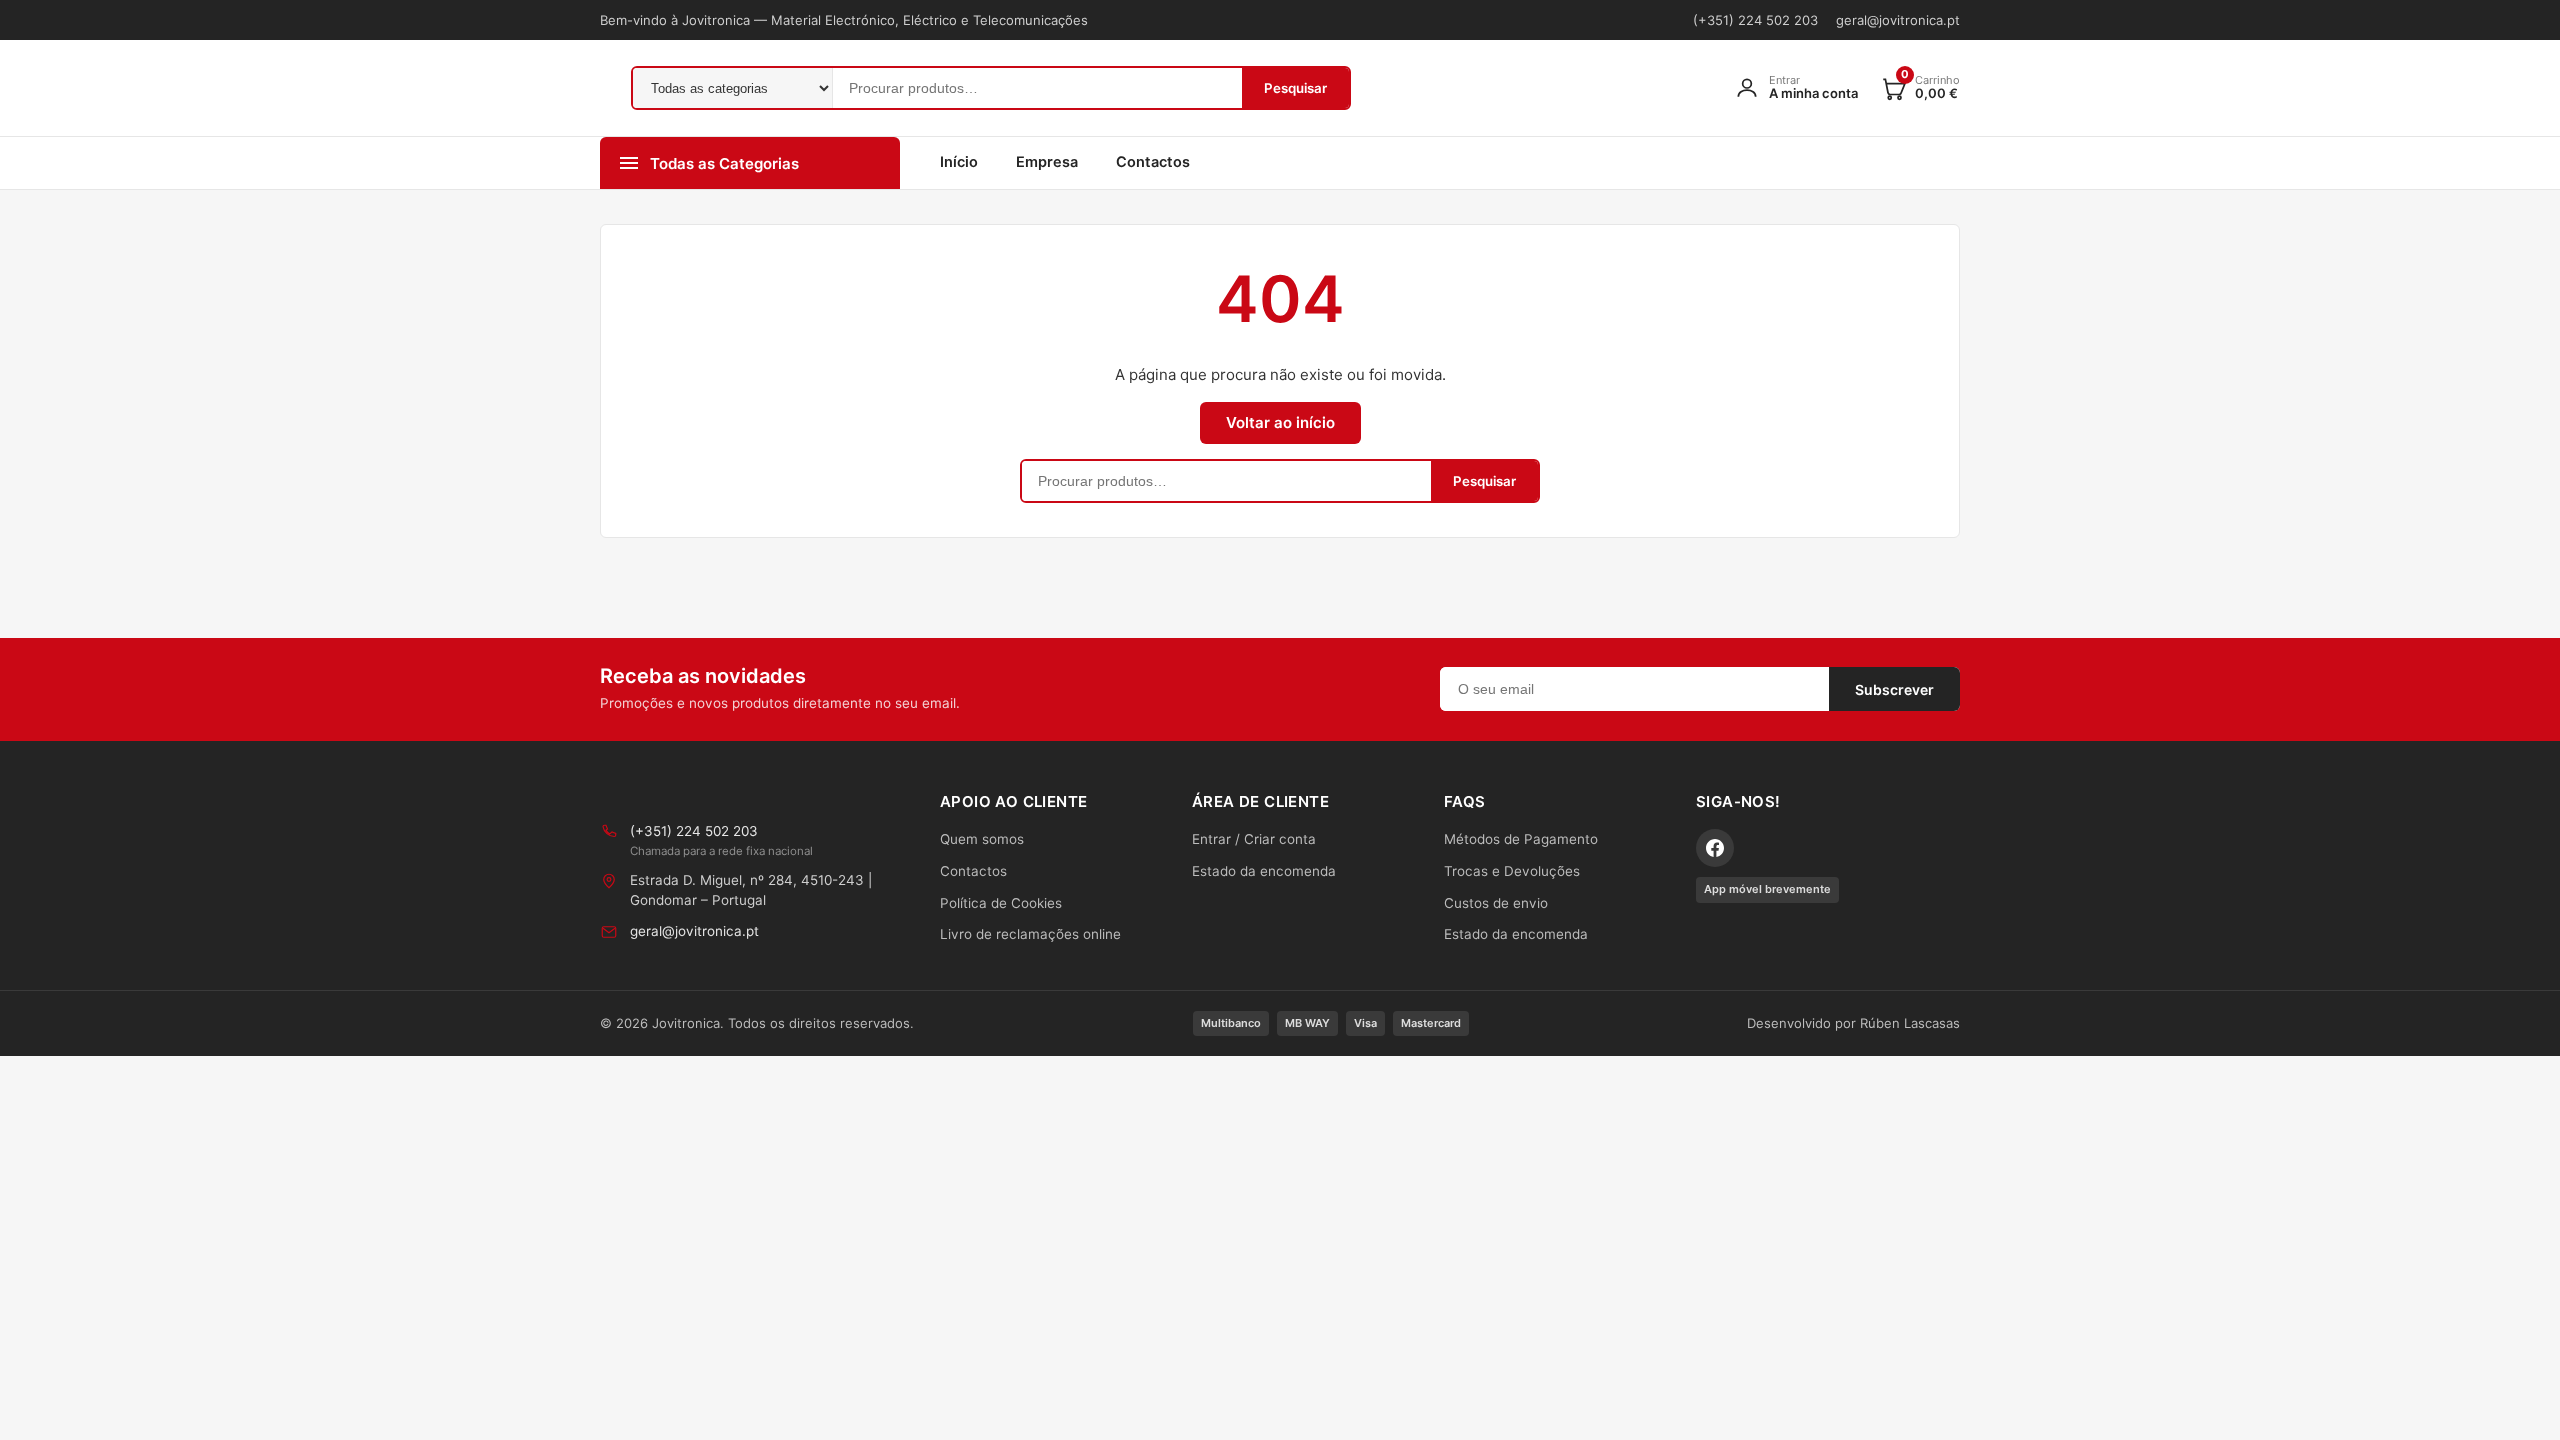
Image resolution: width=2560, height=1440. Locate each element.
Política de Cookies (1001, 903)
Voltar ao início (1280, 422)
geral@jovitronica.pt (1898, 20)
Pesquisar (1295, 88)
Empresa (1047, 162)
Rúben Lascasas (1910, 1023)
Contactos (1153, 162)
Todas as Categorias (724, 163)
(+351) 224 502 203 (1755, 20)
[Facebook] (1715, 848)
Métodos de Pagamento (1521, 839)
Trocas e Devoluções (1512, 871)
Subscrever (1894, 689)
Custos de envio (1496, 903)
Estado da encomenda (1264, 871)
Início (959, 162)
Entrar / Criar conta (1254, 839)
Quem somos (982, 839)
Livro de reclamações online (1030, 934)
